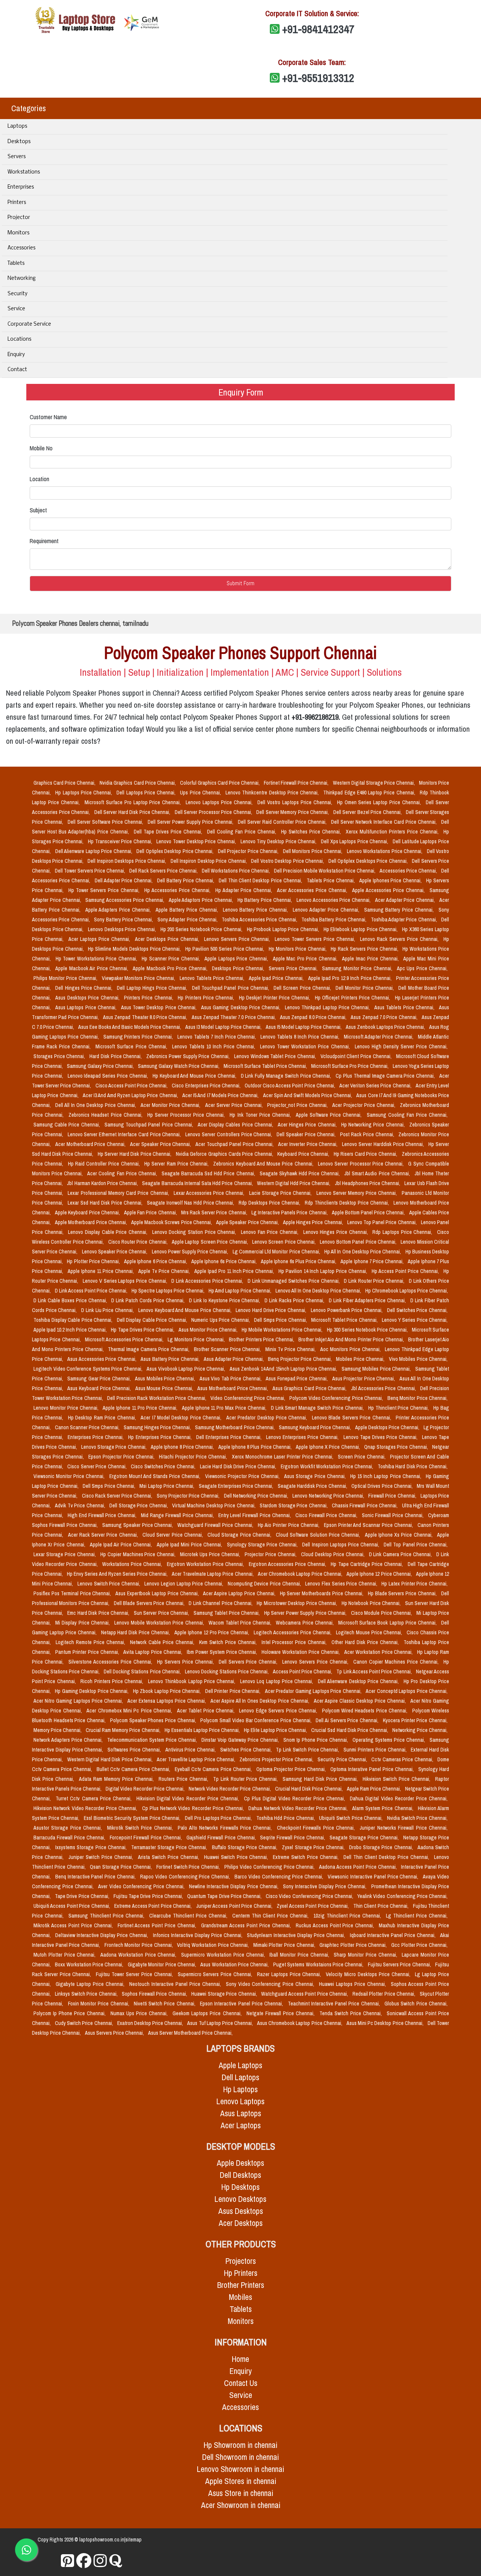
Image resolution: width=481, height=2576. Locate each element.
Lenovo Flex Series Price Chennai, (342, 1584)
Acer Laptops (241, 2125)
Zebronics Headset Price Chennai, (106, 1115)
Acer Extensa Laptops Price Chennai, (167, 1701)
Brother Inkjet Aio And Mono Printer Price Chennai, (352, 1339)
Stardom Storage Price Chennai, (294, 1505)
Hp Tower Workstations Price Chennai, (97, 959)
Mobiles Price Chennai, (361, 1359)
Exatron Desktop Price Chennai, (151, 2023)
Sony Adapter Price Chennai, (188, 920)
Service (16, 309)
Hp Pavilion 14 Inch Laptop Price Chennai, (324, 1271)
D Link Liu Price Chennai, (108, 1310)
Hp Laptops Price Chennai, (84, 793)
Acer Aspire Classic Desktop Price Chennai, (361, 1701)
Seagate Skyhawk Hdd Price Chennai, (301, 1173)
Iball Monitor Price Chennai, (300, 1955)
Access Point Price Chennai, (303, 1672)
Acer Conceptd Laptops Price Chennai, (407, 1691)
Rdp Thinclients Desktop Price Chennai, (348, 1203)
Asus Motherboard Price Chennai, (233, 1388)
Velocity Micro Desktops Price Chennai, (369, 1974)
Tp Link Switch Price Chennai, (308, 1750)
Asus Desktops (241, 2211)
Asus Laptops (241, 2113)
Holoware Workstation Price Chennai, (301, 1652)
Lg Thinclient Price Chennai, (417, 1916)
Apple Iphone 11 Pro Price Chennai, (141, 1408)
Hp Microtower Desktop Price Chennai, (297, 1603)
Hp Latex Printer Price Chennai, (414, 1584)
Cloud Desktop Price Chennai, (334, 1554)
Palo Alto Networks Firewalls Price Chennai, (226, 1828)
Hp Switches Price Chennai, (312, 832)
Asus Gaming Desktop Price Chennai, (241, 1007)
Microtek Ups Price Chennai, (211, 1554)
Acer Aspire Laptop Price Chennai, (240, 1593)
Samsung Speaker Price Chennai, (138, 1525)
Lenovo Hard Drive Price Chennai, (272, 1310)
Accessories (21, 248)
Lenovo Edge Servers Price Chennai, (279, 1711)
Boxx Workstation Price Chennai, (90, 1964)
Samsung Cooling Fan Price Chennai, (407, 1115)
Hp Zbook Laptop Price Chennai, (168, 1691)
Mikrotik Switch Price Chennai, (141, 1828)
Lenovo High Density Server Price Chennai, (401, 1046)
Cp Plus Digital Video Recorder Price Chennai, (295, 1798)
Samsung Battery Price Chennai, (400, 910)
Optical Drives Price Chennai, (383, 1486)
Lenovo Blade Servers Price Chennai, (352, 1418)
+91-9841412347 (318, 29)
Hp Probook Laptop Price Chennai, (284, 929)
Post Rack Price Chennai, (368, 1134)
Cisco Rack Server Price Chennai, (118, 1496)
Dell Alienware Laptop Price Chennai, (95, 851)
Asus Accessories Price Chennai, (102, 1359)
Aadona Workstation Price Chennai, (139, 1955)
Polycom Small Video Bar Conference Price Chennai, (256, 1720)
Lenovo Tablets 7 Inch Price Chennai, (217, 1037)
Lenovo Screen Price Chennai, (285, 1242)
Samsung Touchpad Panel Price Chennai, (150, 1125)
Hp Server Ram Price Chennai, (177, 1164)
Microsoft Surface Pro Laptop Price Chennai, (134, 802)
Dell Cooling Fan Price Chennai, (243, 832)
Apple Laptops (240, 2065)
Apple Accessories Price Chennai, (389, 890)
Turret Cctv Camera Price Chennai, (95, 1798)
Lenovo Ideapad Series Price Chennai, (109, 1076)
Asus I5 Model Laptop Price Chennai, (304, 1027)
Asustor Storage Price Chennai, (69, 1828)
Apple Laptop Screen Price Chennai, (210, 1242)
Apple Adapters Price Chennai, (119, 910)
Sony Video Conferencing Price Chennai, (271, 1984)
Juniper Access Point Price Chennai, (235, 1906)
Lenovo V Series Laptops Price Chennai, (126, 1281)
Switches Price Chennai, (247, 1750)
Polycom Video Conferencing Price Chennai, (337, 1398)
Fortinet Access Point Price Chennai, (158, 1925)
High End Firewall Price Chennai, (103, 1515)
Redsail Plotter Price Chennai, (385, 1994)
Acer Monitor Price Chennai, (171, 1105)
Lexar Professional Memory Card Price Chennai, (119, 1193)
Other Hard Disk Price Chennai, (366, 1642)
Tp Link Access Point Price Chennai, (374, 1672)
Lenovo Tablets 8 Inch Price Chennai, (300, 1037)
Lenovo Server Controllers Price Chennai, (229, 1134)
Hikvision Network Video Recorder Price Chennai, (86, 1808)
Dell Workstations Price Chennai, (236, 871)
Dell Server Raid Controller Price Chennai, (283, 822)
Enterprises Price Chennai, (96, 1437)
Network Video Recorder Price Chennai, (230, 1789)
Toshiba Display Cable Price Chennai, (74, 1320)
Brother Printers (241, 2285)
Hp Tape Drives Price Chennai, (143, 1330)
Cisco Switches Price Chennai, (164, 1466)
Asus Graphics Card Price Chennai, (310, 1388)
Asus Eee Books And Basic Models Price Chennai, (130, 1027)
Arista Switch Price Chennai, (169, 1857)
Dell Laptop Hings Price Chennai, (153, 988)
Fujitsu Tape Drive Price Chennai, (149, 1896)
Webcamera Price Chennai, (306, 1623)
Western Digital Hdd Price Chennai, (294, 1183)
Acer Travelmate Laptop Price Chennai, (213, 1574)
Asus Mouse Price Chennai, (165, 1388)
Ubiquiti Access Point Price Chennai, (72, 1906)
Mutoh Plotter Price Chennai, (65, 1955)
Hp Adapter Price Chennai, (245, 890)
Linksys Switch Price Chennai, (87, 1994)
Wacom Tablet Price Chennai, (241, 1623)
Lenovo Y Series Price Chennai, (415, 1320)
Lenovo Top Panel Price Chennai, (383, 1222)
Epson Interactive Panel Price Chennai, (242, 2004)
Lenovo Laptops (240, 2101)
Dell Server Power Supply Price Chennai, (191, 822)
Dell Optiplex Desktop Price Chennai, (176, 851)
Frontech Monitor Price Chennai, (139, 1945)
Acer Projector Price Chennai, (365, 1105)
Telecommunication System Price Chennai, (153, 1740)
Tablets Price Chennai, (331, 880)
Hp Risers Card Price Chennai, (366, 1154)
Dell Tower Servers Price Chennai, (91, 871)
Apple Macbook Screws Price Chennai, (172, 1222)
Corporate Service (29, 324)
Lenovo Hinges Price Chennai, (337, 1232)
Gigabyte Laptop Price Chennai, (91, 1984)
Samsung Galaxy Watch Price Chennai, (179, 1066)
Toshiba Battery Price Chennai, (335, 920)
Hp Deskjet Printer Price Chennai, (275, 998)
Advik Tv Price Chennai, (81, 1505)
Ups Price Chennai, (201, 793)
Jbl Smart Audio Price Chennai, (378, 1173)
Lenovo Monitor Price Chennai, (67, 1408)
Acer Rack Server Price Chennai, (104, 1535)
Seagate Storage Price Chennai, (365, 1838)
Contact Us (241, 2383)
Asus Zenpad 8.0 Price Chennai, (314, 1017)
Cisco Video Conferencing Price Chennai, (310, 1896)
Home (240, 2359)
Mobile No (41, 448)
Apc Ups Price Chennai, (422, 968)
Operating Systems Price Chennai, (389, 1740)
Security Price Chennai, (343, 1759)
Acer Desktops (241, 2223)
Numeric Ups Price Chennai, (221, 1320)
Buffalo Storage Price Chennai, (246, 1847)
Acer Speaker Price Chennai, (161, 1144)
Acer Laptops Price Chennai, (100, 939)
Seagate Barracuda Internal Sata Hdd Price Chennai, (198, 1183)
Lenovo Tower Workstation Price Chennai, (306, 1046)
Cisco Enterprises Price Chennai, (207, 1086)
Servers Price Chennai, (294, 968)
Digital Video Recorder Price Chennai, (146, 1789)
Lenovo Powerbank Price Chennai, (347, 1310)
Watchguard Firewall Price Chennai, (216, 1525)
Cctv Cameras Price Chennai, (403, 1759)
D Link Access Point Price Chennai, (92, 1291)
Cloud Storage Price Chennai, (240, 1535)
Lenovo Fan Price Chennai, (271, 1232)
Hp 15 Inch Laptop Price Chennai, (386, 1476)
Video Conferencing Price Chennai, (248, 1398)
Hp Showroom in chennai (240, 2445)
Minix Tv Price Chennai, (291, 1349)
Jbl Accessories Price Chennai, (384, 1388)
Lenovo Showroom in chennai (240, 2469)
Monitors (18, 233)
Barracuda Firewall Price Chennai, (70, 1838)
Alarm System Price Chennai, (383, 1808)
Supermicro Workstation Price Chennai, (224, 1955)
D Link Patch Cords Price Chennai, (148, 1300)
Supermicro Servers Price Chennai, (216, 1974)
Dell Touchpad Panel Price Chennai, (231, 988)
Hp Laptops (240, 2089)
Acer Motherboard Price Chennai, (91, 1144)
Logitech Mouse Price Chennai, (370, 1632)
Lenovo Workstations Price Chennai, (385, 851)
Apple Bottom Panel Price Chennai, (369, 1213)
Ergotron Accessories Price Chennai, (288, 1564)
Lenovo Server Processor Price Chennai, (362, 1164)
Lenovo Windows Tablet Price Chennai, (276, 1056)
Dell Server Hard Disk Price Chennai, (133, 812)
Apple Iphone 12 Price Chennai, (380, 1574)
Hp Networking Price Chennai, (374, 1125)
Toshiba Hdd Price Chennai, (286, 1818)
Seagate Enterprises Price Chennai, (237, 1486)
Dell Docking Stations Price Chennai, (143, 1672)
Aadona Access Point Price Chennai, (358, 1867)
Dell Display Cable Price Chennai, (153, 1320)
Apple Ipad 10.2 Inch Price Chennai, (71, 1330)
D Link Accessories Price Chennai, (208, 1281)
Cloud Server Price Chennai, (173, 1535)
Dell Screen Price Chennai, (303, 988)
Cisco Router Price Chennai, (139, 1242)
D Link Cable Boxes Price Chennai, (71, 1300)
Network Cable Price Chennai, (163, 1642)
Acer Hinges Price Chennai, (308, 1125)
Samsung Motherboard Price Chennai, (235, 1427)
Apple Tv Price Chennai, (165, 1271)
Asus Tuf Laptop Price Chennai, (221, 2023)
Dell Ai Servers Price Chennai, (348, 1720)
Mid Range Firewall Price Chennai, (178, 1515)
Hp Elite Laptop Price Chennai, (276, 1730)
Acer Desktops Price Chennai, (168, 939)
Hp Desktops (240, 2187)
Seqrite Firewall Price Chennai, (293, 1838)
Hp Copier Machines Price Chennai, (139, 1554)
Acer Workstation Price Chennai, (379, 1652)
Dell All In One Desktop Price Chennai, (96, 1105)
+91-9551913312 (318, 78)
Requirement (44, 541)
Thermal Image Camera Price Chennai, (149, 1349)
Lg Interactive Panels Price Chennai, (290, 1213)
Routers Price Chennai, (184, 1779)
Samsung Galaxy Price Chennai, (101, 1066)
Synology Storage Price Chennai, (263, 1545)
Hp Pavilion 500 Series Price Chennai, (225, 949)
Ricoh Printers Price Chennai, (113, 1681)
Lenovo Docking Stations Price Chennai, (227, 1672)
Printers (17, 203)
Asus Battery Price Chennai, (171, 1359)
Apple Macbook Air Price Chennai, (92, 968)
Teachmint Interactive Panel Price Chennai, (335, 2004)
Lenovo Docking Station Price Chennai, (195, 1232)
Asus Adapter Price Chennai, (234, 1359)
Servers (17, 157)
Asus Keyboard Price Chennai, (100, 1388)
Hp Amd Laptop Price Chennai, (240, 1291)
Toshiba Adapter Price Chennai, (405, 920)
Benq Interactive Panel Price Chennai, (96, 1877)
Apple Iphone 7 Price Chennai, (373, 1261)
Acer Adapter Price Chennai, (406, 900)
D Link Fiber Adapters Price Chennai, (368, 1300)
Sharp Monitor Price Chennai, (366, 1955)
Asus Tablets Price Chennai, (405, 1007)
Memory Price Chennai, (58, 1730)
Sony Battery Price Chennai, (124, 920)
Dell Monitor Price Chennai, (365, 988)
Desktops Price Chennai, (239, 968)
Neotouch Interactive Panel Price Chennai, (176, 1984)
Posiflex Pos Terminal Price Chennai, (73, 1593)
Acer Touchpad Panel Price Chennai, (235, 1144)
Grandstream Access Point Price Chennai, (247, 1925)
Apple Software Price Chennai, (330, 1115)
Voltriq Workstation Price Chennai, (214, 1945)
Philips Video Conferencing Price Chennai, (270, 1867)
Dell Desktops (240, 2175)
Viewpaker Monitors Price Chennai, (139, 978)
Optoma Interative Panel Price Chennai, (373, 1769)
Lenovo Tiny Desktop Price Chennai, (279, 841)
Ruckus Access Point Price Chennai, (336, 1925)
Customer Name (48, 417)
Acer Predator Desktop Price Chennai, (268, 1418)
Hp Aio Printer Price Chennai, (289, 1525)
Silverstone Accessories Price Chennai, (111, 1662)
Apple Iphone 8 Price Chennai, (183, 1447)
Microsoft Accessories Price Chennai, (125, 1339)
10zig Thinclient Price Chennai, (348, 1916)
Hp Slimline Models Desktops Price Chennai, (135, 949)
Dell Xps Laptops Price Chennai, (355, 841)
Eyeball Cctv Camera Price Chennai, (214, 1769)
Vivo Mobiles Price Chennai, (418, 1359)
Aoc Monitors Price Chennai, (351, 1349)
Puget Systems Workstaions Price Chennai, (319, 1964)
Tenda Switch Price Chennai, (352, 2013)
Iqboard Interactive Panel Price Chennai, (393, 1935)
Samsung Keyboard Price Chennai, (315, 1427)
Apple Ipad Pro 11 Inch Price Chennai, (235, 1271)
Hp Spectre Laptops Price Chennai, (169, 1291)
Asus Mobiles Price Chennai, (166, 1379)
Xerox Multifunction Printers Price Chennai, (393, 832)
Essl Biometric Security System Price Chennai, (133, 1818)
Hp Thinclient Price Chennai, (399, 1408)
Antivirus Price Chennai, (191, 1750)
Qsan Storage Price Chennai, (121, 1867)
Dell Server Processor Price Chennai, (214, 812)
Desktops (19, 142)
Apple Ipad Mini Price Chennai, (190, 1545)
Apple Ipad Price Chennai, (277, 978)
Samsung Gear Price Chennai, (100, 1379)
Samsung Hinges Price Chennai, (158, 1427)
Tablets (16, 263)
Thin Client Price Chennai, (382, 1906)
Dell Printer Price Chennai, (234, 1691)
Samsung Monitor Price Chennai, (358, 968)
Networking (22, 279)
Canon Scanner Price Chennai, (88, 1427)
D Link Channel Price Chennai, (221, 1603)
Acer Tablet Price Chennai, (207, 1711)
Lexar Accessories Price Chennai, (210, 1193)
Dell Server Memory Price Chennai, (293, 812)
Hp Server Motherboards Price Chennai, (322, 1593)
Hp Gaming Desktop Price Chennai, (92, 1691)
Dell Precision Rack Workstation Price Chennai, (157, 1398)
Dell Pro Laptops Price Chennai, (219, 1818)
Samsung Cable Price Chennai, (67, 1125)
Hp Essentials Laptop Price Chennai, (203, 1730)
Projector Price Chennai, (271, 1554)
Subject (38, 510)
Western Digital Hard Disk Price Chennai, (111, 1759)
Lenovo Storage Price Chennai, (114, 1447)
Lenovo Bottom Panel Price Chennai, (359, 1242)
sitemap (134, 2540)
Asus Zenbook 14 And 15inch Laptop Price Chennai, (284, 1369)
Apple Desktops (240, 2163)
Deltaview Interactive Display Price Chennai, (102, 1935)
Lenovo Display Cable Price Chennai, (108, 1232)
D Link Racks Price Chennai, (295, 1300)
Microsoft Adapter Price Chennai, (380, 1037)
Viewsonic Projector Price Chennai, (243, 1476)
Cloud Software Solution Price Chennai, (319, 1535)
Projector (19, 218)
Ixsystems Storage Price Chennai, (92, 1847)
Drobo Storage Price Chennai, (382, 1847)
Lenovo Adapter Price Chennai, (327, 910)
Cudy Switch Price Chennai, (85, 2023)
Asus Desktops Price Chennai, (88, 998)
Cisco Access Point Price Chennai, (132, 1086)
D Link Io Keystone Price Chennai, (225, 1300)
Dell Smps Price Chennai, (281, 1320)
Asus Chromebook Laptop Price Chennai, (300, 2023)
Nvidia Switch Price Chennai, (417, 1818)
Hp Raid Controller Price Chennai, (105, 1164)
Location (39, 479)
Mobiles (240, 2297)
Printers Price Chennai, (149, 998)
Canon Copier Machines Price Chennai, (397, 1662)
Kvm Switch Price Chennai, (229, 1642)
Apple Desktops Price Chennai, (388, 1427)
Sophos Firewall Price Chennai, (155, 1994)
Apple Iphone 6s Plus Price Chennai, (299, 1261)
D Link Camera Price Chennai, (401, 1554)
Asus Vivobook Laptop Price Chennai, (187, 1369)
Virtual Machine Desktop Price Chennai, (214, 1505)
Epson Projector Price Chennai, (122, 1457)
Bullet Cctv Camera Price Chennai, (134, 1769)
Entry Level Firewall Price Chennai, (255, 1515)
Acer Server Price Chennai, (235, 1105)
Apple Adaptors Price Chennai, (202, 900)
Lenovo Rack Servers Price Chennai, (400, 939)
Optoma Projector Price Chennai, (292, 1769)
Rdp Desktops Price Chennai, (270, 1203)
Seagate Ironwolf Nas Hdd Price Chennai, (191, 1203)
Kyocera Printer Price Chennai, (415, 1720)
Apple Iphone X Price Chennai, (328, 1447)
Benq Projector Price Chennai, (300, 1359)
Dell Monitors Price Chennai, (313, 851)
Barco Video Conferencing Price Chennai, (280, 1877)
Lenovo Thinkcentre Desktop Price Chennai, (273, 793)
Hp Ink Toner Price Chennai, (261, 1115)
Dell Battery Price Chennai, (186, 880)
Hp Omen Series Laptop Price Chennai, (380, 802)
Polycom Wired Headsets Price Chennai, (366, 1711)
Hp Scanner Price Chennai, (172, 959)
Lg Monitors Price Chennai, (197, 1339)
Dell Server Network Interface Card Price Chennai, (385, 822)
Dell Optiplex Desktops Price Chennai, (369, 861)
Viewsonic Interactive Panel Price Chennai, (374, 1877)
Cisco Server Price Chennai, (98, 1466)
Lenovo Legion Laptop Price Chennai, (184, 1584)
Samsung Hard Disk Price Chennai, (321, 1779)
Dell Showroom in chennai (240, 2457)
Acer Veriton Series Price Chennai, (376, 1086)
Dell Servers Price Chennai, (249, 1662)
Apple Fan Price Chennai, (151, 1213)
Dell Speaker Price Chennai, (307, 1134)
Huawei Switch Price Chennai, (237, 1857)
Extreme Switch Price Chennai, (307, 1857)
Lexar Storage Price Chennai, (65, 1554)
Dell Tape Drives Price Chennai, (169, 832)
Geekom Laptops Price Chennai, (208, 2013)
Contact (17, 370)
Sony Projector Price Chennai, (189, 1496)
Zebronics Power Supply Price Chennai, (189, 1056)
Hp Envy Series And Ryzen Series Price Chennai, (118, 1574)
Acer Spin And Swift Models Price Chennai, (308, 1095)
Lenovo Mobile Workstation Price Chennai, (160, 1623)
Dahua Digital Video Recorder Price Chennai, (399, 1798)
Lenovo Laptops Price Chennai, (220, 802)
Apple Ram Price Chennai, (374, 1789)
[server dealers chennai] (68, 2561)
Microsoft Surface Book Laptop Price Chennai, (388, 1623)
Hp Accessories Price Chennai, (178, 890)
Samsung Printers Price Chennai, (139, 1037)
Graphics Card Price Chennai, (65, 783)
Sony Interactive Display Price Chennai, (326, 1886)
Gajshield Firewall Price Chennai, (222, 1838)
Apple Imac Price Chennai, (371, 959)
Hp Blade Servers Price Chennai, (403, 1593)
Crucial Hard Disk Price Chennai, (309, 1789)
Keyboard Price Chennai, (304, 1154)
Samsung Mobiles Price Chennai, (377, 1369)
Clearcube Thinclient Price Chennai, (189, 1916)
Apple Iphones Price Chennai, (391, 880)
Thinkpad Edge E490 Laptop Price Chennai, (370, 793)
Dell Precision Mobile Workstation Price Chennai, (325, 871)
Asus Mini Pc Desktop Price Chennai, (386, 2023)
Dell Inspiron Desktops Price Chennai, (127, 861)
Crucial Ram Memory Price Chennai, (123, 1730)
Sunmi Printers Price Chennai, (376, 1750)
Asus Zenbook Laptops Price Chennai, (386, 1027)
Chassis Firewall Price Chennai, (365, 1505)
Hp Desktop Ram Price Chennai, (103, 1418)
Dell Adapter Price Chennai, (125, 880)
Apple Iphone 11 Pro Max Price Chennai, (225, 1408)
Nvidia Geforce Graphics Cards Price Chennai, (225, 1154)
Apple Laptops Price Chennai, (237, 959)
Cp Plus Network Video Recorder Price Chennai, (194, 1808)
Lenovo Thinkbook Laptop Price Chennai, (193, 1681)
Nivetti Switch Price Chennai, (165, 2004)
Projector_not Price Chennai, (298, 1105)
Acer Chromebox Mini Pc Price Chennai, (130, 1711)
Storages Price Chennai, (60, 1056)
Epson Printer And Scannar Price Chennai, (369, 1525)
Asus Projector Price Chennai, (364, 1379)
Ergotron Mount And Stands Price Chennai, (156, 1476)
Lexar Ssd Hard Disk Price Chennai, (106, 1203)
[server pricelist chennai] (100, 2561)
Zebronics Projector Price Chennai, (277, 1759)
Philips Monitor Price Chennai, (66, 978)
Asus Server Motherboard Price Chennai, (190, 2033)
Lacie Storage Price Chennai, (281, 1193)
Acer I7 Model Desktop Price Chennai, (182, 1418)
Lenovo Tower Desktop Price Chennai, (197, 841)
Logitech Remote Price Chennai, (91, 1642)
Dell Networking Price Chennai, (257, 1496)
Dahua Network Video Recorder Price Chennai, (299, 1808)
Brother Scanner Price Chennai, (228, 1349)
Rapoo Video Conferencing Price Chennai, (186, 1877)
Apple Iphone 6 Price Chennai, (156, 1261)
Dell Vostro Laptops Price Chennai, (296, 802)
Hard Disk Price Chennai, (116, 1056)
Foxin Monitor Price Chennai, (99, 2004)
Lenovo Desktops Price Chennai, (123, 929)
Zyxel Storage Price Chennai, (314, 1847)
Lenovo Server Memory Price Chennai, (358, 1193)
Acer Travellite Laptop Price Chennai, (197, 1759)
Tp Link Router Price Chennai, (247, 1779)
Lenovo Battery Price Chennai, (256, 910)
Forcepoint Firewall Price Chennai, (147, 1838)
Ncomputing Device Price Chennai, (265, 1584)
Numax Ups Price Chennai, (140, 2013)
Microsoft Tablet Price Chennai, (345, 1320)
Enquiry (16, 355)
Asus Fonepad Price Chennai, (297, 1379)
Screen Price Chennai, (362, 1457)
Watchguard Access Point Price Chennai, (305, 1994)
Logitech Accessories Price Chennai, (293, 1632)
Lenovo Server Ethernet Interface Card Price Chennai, (125, 1134)
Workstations (24, 172)
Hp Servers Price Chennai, (186, 1662)
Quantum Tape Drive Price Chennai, (225, 1896)
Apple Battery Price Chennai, (188, 910)
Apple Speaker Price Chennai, (248, 1222)
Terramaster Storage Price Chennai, (170, 1847)
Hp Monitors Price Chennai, (298, 949)
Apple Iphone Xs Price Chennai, (399, 1535)
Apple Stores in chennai (241, 2481)
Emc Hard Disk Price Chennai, (99, 1613)
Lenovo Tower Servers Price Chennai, (316, 939)
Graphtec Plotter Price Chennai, (354, 1945)
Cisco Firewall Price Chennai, (327, 1515)
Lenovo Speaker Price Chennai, (115, 1252)
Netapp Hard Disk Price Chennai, (136, 1632)
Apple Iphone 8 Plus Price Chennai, (256, 1447)
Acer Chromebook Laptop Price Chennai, (301, 1574)
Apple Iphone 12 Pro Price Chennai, (213, 1632)
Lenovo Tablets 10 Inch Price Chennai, (215, 1046)
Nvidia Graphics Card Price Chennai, (138, 783)
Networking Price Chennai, (420, 1730)
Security (17, 294)
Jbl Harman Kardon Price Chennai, (103, 1183)
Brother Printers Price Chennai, (262, 1339)
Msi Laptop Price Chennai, (167, 1486)
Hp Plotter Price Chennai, (94, 1261)
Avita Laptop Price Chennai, (154, 1652)
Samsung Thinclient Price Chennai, (107, 1916)
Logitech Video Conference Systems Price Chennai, (88, 1369)
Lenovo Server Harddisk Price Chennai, (384, 1144)
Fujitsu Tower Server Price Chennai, (135, 1974)
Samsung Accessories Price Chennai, (125, 900)
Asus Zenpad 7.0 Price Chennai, (384, 1017)
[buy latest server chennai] (116, 2561)
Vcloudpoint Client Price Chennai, (357, 1056)
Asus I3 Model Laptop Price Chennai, (224, 1027)
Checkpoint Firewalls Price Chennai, (317, 1828)
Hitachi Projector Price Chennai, (194, 1457)
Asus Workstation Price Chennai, (235, 1964)
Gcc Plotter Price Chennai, (419, 1945)
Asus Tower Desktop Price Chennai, (160, 1007)
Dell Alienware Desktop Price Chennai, (359, 1681)
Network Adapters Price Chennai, (69, 1740)
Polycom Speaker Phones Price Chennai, (154, 1720)
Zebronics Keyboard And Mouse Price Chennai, (264, 1164)
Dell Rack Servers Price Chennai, (164, 871)
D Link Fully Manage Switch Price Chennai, (287, 1076)
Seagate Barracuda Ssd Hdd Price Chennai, (209, 1173)
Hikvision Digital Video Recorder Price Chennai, (189, 1798)
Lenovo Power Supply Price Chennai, (191, 1252)
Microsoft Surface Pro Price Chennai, (350, 1066)
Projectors (241, 2261)
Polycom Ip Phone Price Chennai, (70, 2013)
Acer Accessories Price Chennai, (313, 890)
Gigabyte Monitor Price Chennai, (163, 1964)
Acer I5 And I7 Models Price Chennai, (221, 1095)
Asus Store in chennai (241, 2493)
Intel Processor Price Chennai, (295, 1642)
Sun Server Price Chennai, (162, 1613)
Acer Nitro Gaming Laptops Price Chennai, (79, 1701)
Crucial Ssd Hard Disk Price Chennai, (350, 1730)
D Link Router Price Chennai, (375, 1281)
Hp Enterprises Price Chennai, (160, 1437)
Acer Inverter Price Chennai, (309, 1144)
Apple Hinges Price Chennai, (314, 1222)
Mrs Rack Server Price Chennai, (215, 1213)
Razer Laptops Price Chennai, (290, 1974)
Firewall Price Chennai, (393, 1496)
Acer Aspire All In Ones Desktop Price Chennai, (261, 1701)
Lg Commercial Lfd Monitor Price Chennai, (277, 1252)
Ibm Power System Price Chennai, (223, 1652)
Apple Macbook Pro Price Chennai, (171, 968)
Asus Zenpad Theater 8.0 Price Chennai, (146, 1017)
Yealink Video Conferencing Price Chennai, (402, 1896)
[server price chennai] (84, 2561)
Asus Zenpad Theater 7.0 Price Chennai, (234, 1017)
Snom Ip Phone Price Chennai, (316, 1740)
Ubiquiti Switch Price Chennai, (352, 1818)
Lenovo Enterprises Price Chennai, (303, 1437)
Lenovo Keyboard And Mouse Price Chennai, (185, 1310)
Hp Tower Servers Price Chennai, (105, 890)
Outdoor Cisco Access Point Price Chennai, (290, 1086)
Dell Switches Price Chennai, (417, 1310)
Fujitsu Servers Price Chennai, (400, 1964)
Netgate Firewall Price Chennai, (281, 2013)
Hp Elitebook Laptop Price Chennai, (361, 929)
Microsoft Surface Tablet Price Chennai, (266, 1066)
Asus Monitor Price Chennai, (209, 1330)
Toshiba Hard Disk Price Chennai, (413, 1466)
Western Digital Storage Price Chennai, (374, 783)
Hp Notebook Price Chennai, (372, 1603)
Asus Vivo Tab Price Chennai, (231, 1379)
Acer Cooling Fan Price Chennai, (123, 1173)
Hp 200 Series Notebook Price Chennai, (202, 929)
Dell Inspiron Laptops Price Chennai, (341, 1545)
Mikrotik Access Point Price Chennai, (74, 1925)
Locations (19, 339)
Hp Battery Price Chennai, (265, 900)
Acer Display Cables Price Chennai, (236, 1125)
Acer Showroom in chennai (241, 2505)
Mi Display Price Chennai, (83, 1623)
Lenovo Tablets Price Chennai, (213, 978)
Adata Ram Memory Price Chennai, (117, 1779)
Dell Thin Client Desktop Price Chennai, (261, 880)
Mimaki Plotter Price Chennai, (285, 1945)
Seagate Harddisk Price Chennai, (313, 1486)
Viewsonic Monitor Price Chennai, (70, 1476)
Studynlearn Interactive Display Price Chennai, (297, 1935)
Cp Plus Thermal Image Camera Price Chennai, (386, 1076)
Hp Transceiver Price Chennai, (121, 841)
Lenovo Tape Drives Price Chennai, (381, 1437)
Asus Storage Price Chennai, (316, 1476)
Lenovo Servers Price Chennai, (238, 939)
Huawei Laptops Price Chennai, (353, 1984)
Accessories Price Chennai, (409, 871)
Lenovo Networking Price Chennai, (329, 1496)
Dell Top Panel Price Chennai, (416, 1545)
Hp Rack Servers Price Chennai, (365, 949)
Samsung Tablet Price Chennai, (227, 1613)
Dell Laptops (240, 2077)
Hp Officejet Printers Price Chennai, (353, 998)
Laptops (17, 126)
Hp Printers (241, 2273)
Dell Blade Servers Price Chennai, (150, 1603)
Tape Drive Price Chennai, (83, 1896)
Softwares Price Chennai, (135, 1750)
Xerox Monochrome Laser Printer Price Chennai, (283, 1457)
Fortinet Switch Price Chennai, (189, 1867)
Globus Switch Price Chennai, (416, 2004)
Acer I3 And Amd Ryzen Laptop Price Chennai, (131, 1095)
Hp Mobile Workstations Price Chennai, (283, 1330)
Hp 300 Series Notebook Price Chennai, (368, 1330)
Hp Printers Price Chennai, (207, 998)
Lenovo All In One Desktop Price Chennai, (319, 1291)
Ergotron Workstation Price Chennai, (206, 1564)
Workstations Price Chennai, (133, 1564)
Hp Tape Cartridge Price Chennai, (368, 1564)
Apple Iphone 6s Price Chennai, (225, 1261)
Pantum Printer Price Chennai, (88, 1652)
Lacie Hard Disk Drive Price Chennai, (239, 1466)
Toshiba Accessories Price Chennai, (260, 920)
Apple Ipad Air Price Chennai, (122, 1545)
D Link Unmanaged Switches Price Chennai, (294, 1281)
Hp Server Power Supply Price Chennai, (306, 1613)
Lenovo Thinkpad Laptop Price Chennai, (328, 1007)
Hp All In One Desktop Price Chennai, (363, 1252)
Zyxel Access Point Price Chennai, (313, 1906)
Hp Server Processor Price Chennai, (187, 1115)
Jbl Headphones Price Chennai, (368, 1183)
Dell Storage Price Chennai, (139, 1505)
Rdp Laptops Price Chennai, (403, 1232)
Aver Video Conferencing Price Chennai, (142, 1886)
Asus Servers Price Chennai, (115, 2033)
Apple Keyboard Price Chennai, (88, 1213)
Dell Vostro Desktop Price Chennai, (288, 861)
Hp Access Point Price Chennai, (406, 1271)
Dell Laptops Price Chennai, (147, 793)
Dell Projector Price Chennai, (249, 851)
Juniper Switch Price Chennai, (102, 1857)
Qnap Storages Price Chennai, (397, 1447)
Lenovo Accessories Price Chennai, (334, 900)
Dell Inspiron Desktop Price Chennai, (209, 861)
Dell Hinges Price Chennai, (85, 988)
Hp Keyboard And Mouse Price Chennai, (195, 1076)
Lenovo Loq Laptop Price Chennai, (278, 1681)
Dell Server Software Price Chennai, (106, 822)
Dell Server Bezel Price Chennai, (368, 812)
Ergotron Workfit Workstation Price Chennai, (328, 1466)
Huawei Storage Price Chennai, (225, 1994)
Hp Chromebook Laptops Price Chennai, (407, 1291)
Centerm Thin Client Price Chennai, (272, 1916)
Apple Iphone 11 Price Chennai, (101, 1271)
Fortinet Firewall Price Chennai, (297, 783)
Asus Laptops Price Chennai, (87, 1007)
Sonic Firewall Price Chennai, (394, 1515)
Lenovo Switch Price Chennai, (110, 1584)
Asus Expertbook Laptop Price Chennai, (158, 1593)
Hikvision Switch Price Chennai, (397, 1779)
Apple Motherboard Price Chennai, (92, 1222)
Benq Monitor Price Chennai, (418, 1398)
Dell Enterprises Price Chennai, (230, 1437)
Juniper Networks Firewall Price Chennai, (404, 1828)
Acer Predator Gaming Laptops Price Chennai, (314, 1691)
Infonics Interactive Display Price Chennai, (198, 1935)
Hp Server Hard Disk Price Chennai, (135, 1154)
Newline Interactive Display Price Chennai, (234, 1886)
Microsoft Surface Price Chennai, (132, 1046)
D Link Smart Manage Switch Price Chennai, (318, 1408)
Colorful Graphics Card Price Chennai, (220, 783)
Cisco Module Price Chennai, (382, 1613)
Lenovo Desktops (240, 2199)
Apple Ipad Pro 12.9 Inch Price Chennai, (351, 978)
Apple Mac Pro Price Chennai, (306, 959)
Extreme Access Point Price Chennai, (154, 1906)
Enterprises (21, 187)
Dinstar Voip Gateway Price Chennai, (241, 1740)
